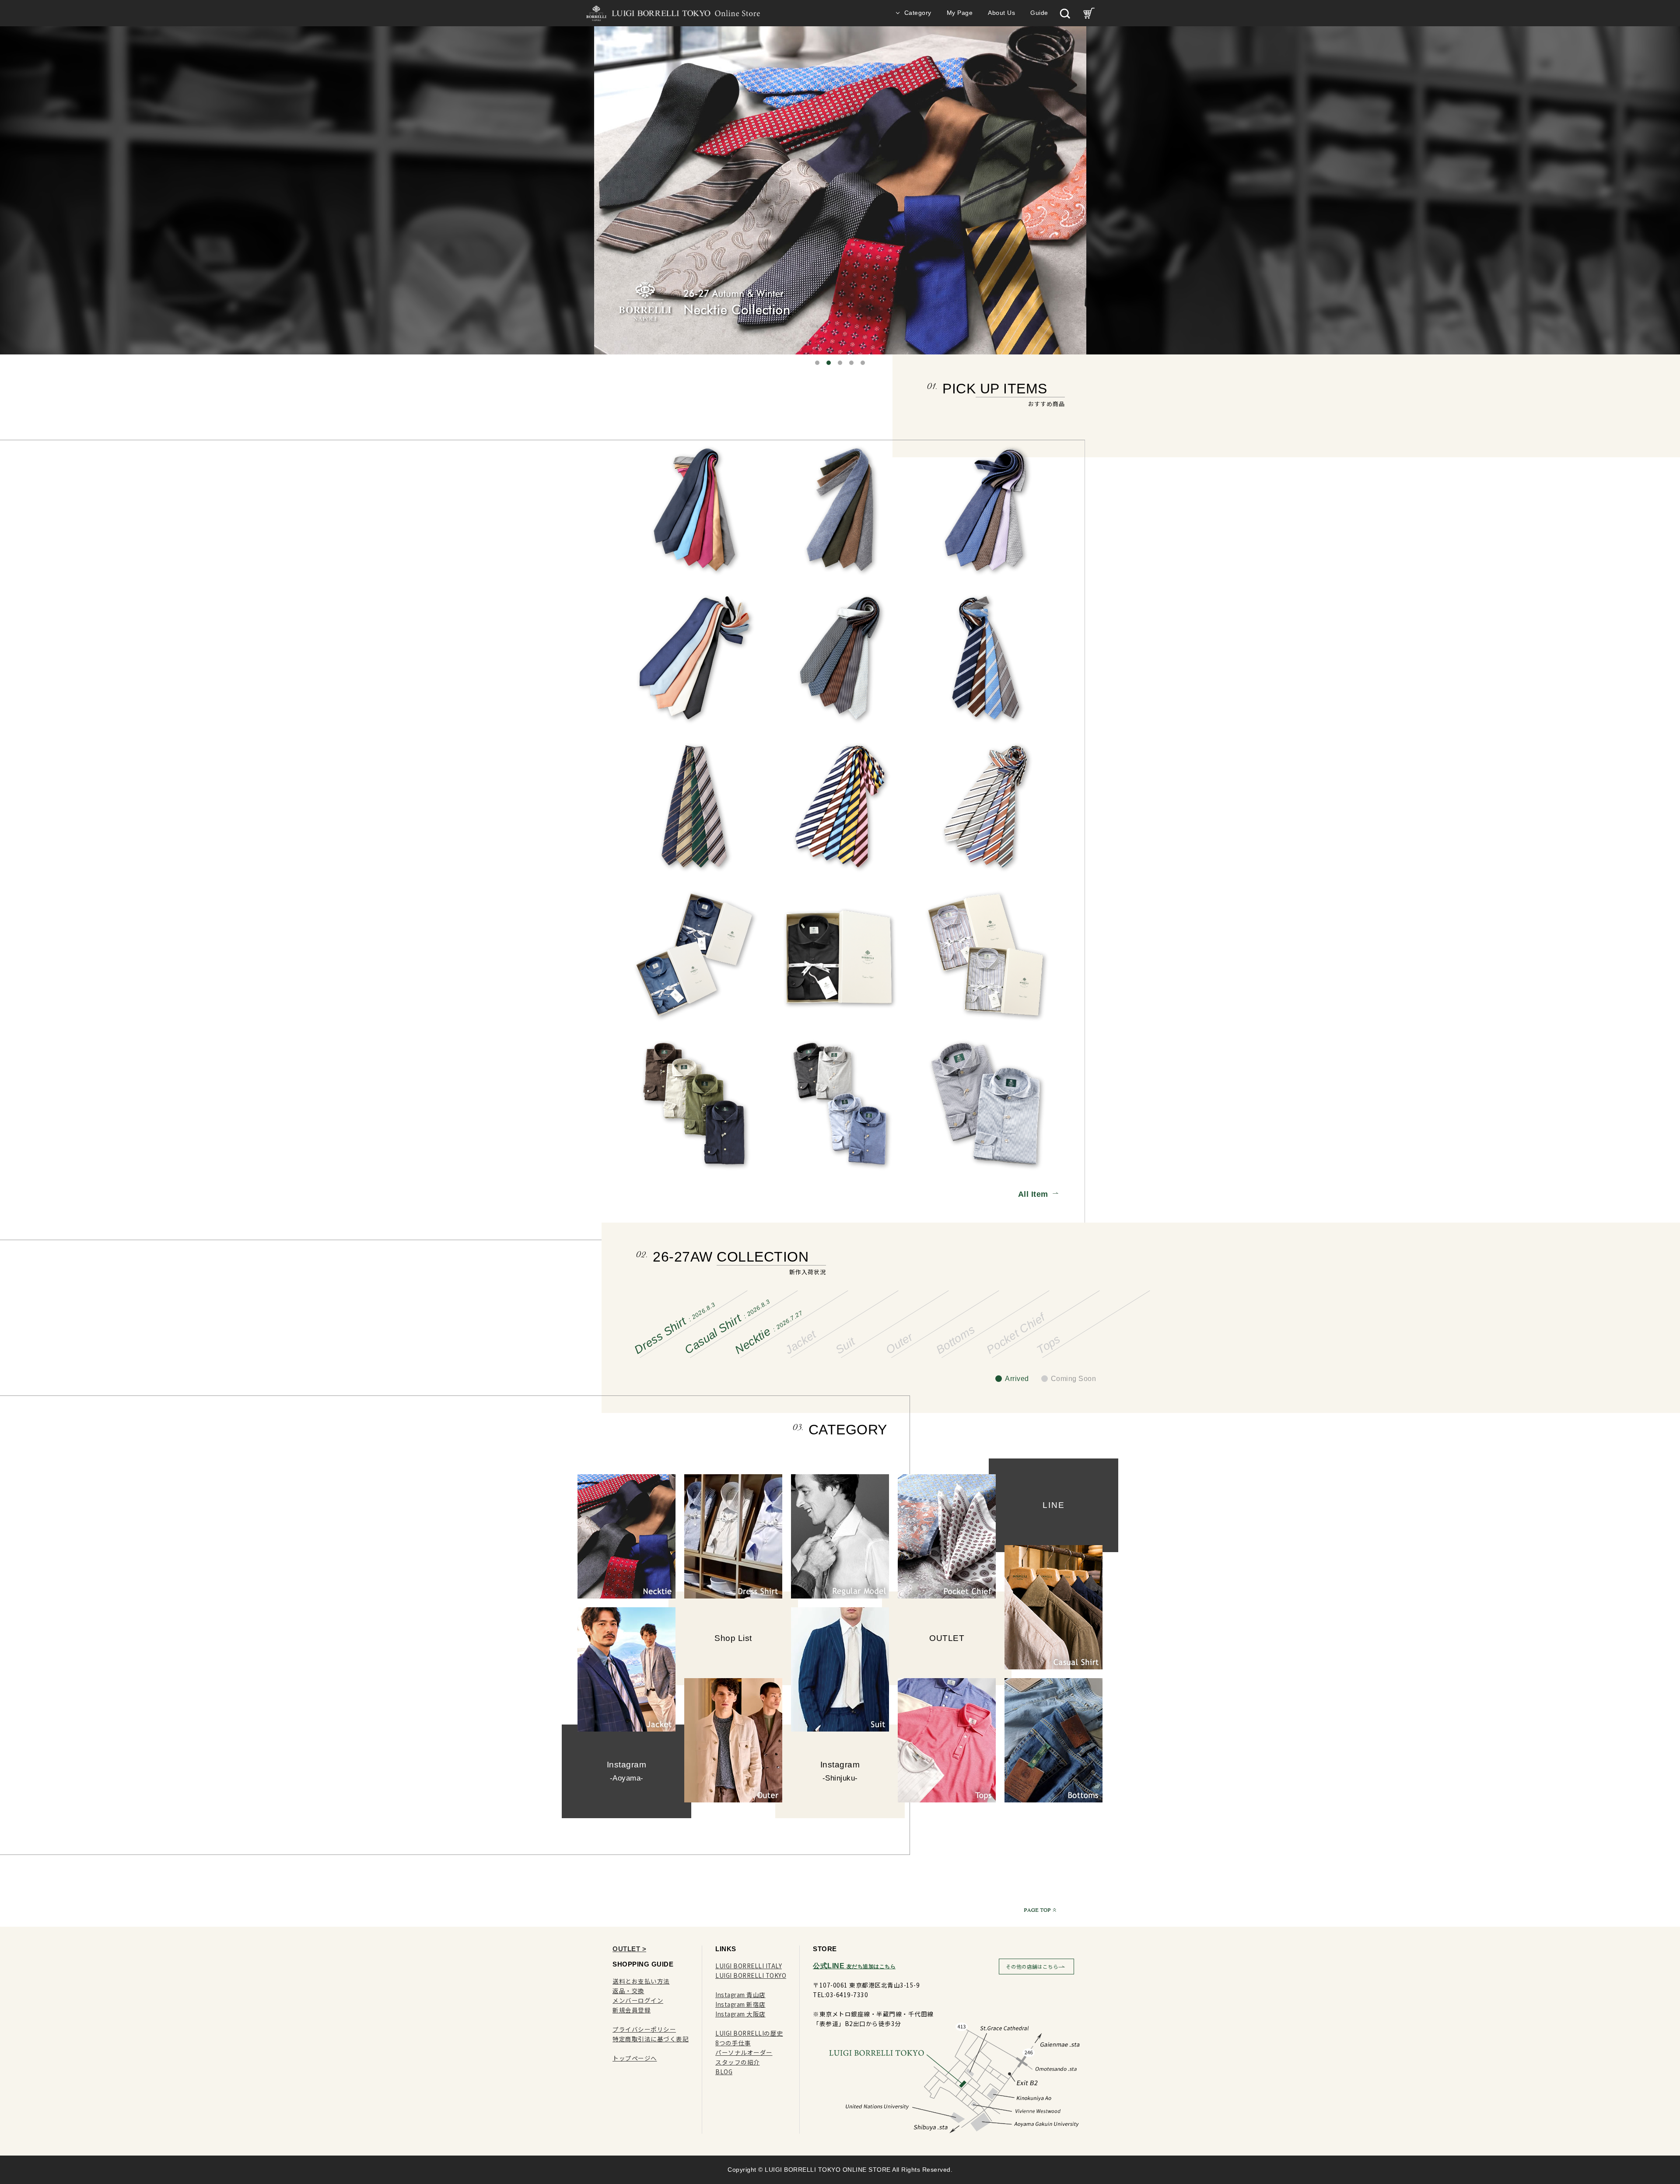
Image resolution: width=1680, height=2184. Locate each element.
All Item (1033, 1194)
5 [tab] (863, 363)
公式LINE (854, 1966)
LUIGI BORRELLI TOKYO (751, 1975)
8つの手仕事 (733, 2043)
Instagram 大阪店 (740, 2014)
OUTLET (947, 1638)
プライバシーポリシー (644, 2029)
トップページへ (635, 2058)
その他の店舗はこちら (1032, 1967)
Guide (1039, 13)
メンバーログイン (638, 2000)
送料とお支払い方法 (641, 1981)
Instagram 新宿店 (740, 2004)
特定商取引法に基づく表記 (651, 2039)
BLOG (724, 2072)
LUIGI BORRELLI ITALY (749, 1966)
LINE (1054, 1505)
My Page (960, 13)
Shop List (733, 1638)
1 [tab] (817, 363)
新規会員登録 (632, 2010)
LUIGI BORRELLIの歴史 (749, 2033)
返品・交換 (628, 1991)
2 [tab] (829, 363)
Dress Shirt (674, 1329)
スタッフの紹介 (738, 2062)
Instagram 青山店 (740, 1995)
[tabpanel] (840, 190)
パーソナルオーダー (744, 2052)
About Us (1001, 13)
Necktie (768, 1333)
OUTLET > (629, 1949)
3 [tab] (840, 363)
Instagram (627, 1771)
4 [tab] (851, 363)
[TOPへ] (1038, 1910)
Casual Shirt (727, 1327)
